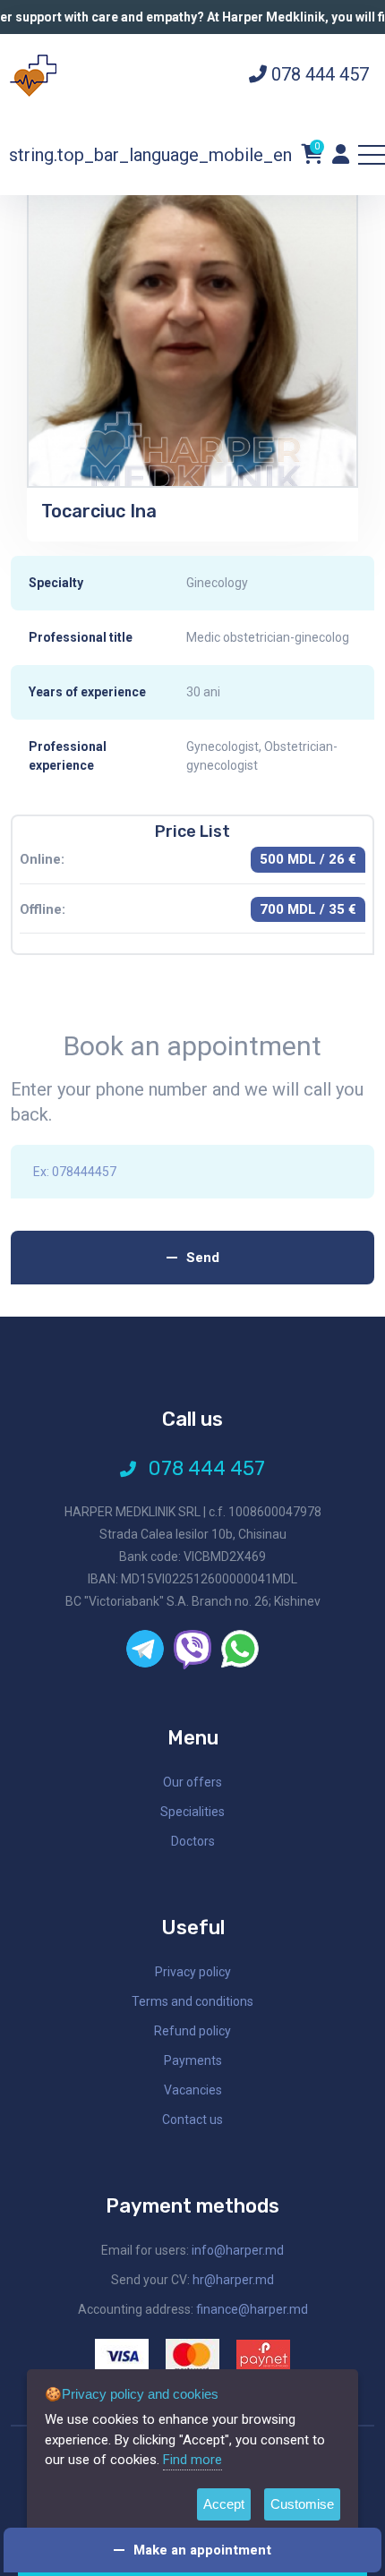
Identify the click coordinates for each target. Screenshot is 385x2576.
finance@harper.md (252, 2309)
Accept (224, 2504)
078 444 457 (318, 74)
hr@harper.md (233, 2280)
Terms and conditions (192, 2001)
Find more (192, 2460)
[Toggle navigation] (372, 155)
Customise (302, 2504)
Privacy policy (193, 1972)
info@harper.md (238, 2250)
